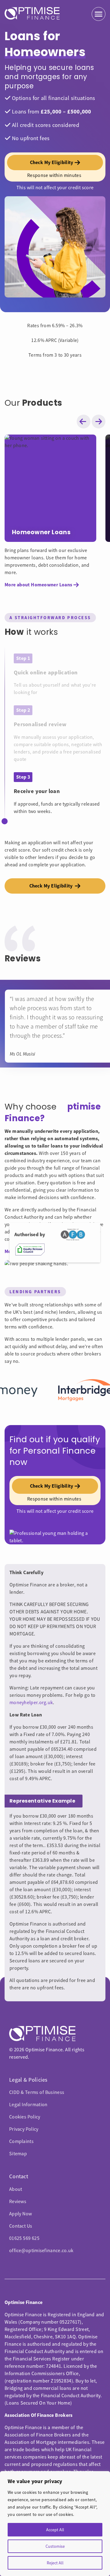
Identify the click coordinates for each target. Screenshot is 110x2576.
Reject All (55, 2563)
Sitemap (18, 2154)
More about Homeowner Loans (38, 585)
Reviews (18, 2202)
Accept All (55, 2530)
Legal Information (28, 2105)
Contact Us (21, 2226)
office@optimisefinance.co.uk (41, 2251)
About (16, 2189)
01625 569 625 (24, 2238)
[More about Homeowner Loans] (50, 488)
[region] (55, 2524)
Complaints (21, 2141)
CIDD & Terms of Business (37, 2092)
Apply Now (20, 2214)
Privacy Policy (24, 2129)
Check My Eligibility (52, 886)
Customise (55, 2546)
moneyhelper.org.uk (31, 1703)
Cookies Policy (25, 2117)
